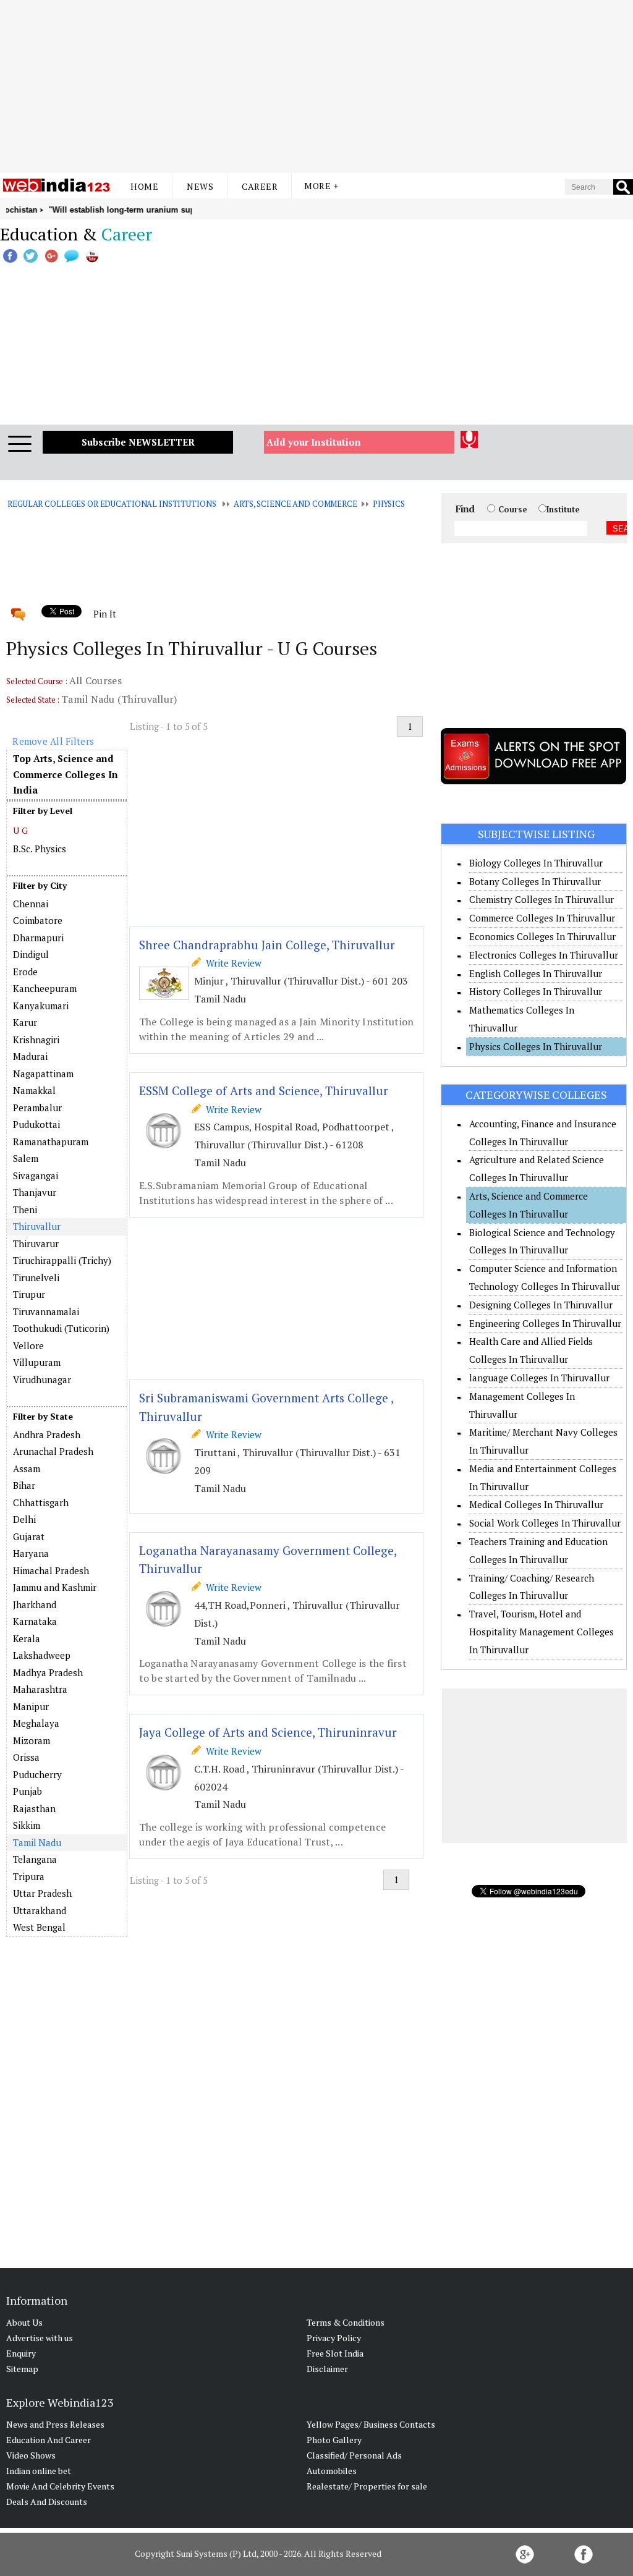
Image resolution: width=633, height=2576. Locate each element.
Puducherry (37, 1774)
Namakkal (34, 1090)
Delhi (24, 1519)
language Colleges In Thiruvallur (539, 1378)
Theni (25, 1210)
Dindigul (31, 954)
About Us (24, 2322)
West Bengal (39, 1927)
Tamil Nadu (37, 1842)
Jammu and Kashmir (55, 1587)
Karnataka (35, 1621)
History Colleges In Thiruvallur (536, 991)
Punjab (28, 1791)
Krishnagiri (36, 1040)
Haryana (31, 1553)
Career (260, 186)
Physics (389, 504)
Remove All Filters (53, 741)
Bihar (24, 1485)
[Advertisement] (316, 87)
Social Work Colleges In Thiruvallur (545, 1523)
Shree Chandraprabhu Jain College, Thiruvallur (267, 945)
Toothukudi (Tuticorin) (61, 1328)
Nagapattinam (43, 1074)
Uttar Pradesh (42, 1893)
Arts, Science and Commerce (295, 504)
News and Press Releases (55, 2424)
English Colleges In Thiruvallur (536, 973)
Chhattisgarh (41, 1502)
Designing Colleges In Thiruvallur (541, 1305)
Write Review (231, 963)
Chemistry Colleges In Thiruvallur (542, 899)
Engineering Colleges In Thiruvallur (545, 1323)
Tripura (29, 1876)
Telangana (35, 1859)
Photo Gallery (334, 2440)
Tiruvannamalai (46, 1311)
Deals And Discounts (47, 2502)
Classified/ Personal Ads (354, 2455)
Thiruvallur (37, 1226)
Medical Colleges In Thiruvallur (536, 1504)
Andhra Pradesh (47, 1434)
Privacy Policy (334, 2338)
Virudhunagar (42, 1379)
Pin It (104, 614)
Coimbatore (38, 920)
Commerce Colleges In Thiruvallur (542, 918)
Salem (26, 1158)
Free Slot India (335, 2353)
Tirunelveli (36, 1277)
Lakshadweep (42, 1655)
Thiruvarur (36, 1244)
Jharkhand (35, 1604)
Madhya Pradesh (48, 1672)
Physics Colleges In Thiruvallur (536, 1046)
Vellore (28, 1345)
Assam (27, 1468)
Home (144, 186)
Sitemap (22, 2369)
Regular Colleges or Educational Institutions (112, 504)
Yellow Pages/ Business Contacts (371, 2424)
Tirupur (29, 1294)
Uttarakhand (40, 1910)
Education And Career (49, 2440)
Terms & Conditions (346, 2322)
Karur (25, 1022)
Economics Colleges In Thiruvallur (542, 936)
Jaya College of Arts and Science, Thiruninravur (268, 1732)
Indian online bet (39, 2471)
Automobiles (332, 2471)
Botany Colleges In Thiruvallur (535, 881)
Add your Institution (314, 442)
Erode (25, 972)
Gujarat (29, 1536)
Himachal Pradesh (51, 1570)
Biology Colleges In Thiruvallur (536, 863)
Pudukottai (36, 1124)
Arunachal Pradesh (53, 1451)
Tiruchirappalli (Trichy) (62, 1260)
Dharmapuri (38, 938)
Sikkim (27, 1825)
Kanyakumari (41, 1006)
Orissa (26, 1757)
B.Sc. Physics (40, 849)
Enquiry (21, 2353)
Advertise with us (40, 2338)
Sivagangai (36, 1176)
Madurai (30, 1056)
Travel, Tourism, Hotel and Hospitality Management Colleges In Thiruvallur (542, 1632)
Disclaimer (327, 2369)
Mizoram (32, 1740)
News (200, 186)
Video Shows (31, 2455)
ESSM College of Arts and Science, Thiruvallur (264, 1091)
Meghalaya (36, 1723)
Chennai (31, 904)
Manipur (31, 1706)
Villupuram (37, 1362)
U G (20, 830)
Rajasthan (34, 1808)
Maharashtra (40, 1689)
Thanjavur (35, 1192)
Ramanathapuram (51, 1142)
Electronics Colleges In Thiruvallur (544, 955)
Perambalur (37, 1108)
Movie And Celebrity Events (60, 2486)
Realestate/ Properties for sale (367, 2486)
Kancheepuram (45, 988)
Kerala (27, 1638)
